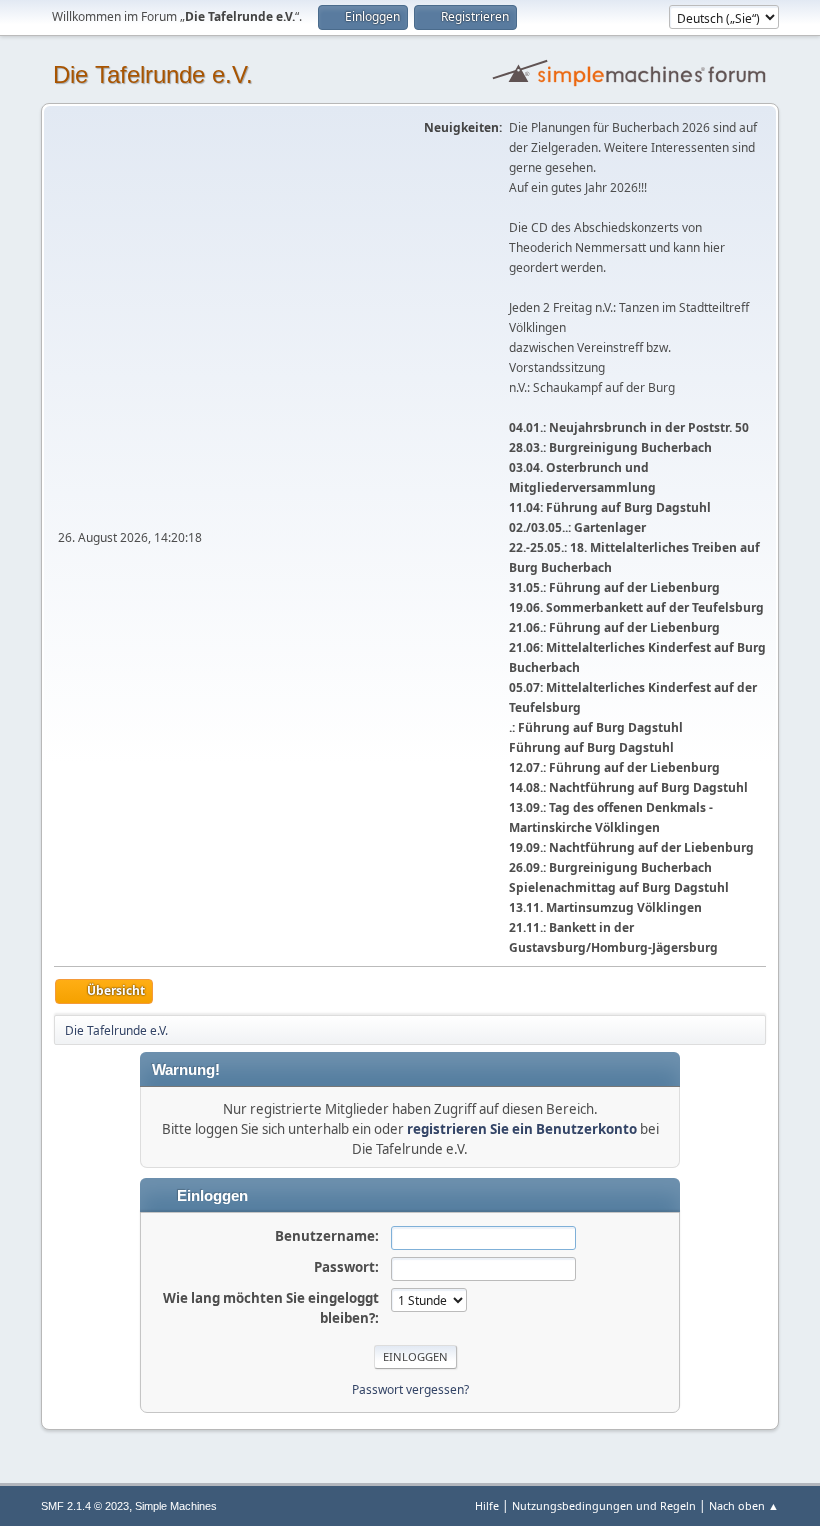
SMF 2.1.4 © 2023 (85, 1506)
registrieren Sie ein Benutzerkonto (522, 1129)
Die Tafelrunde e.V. (153, 74)
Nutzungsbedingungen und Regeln (604, 1505)
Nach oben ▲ (744, 1505)
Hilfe (487, 1505)
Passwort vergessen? (410, 1389)
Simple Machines (176, 1506)
